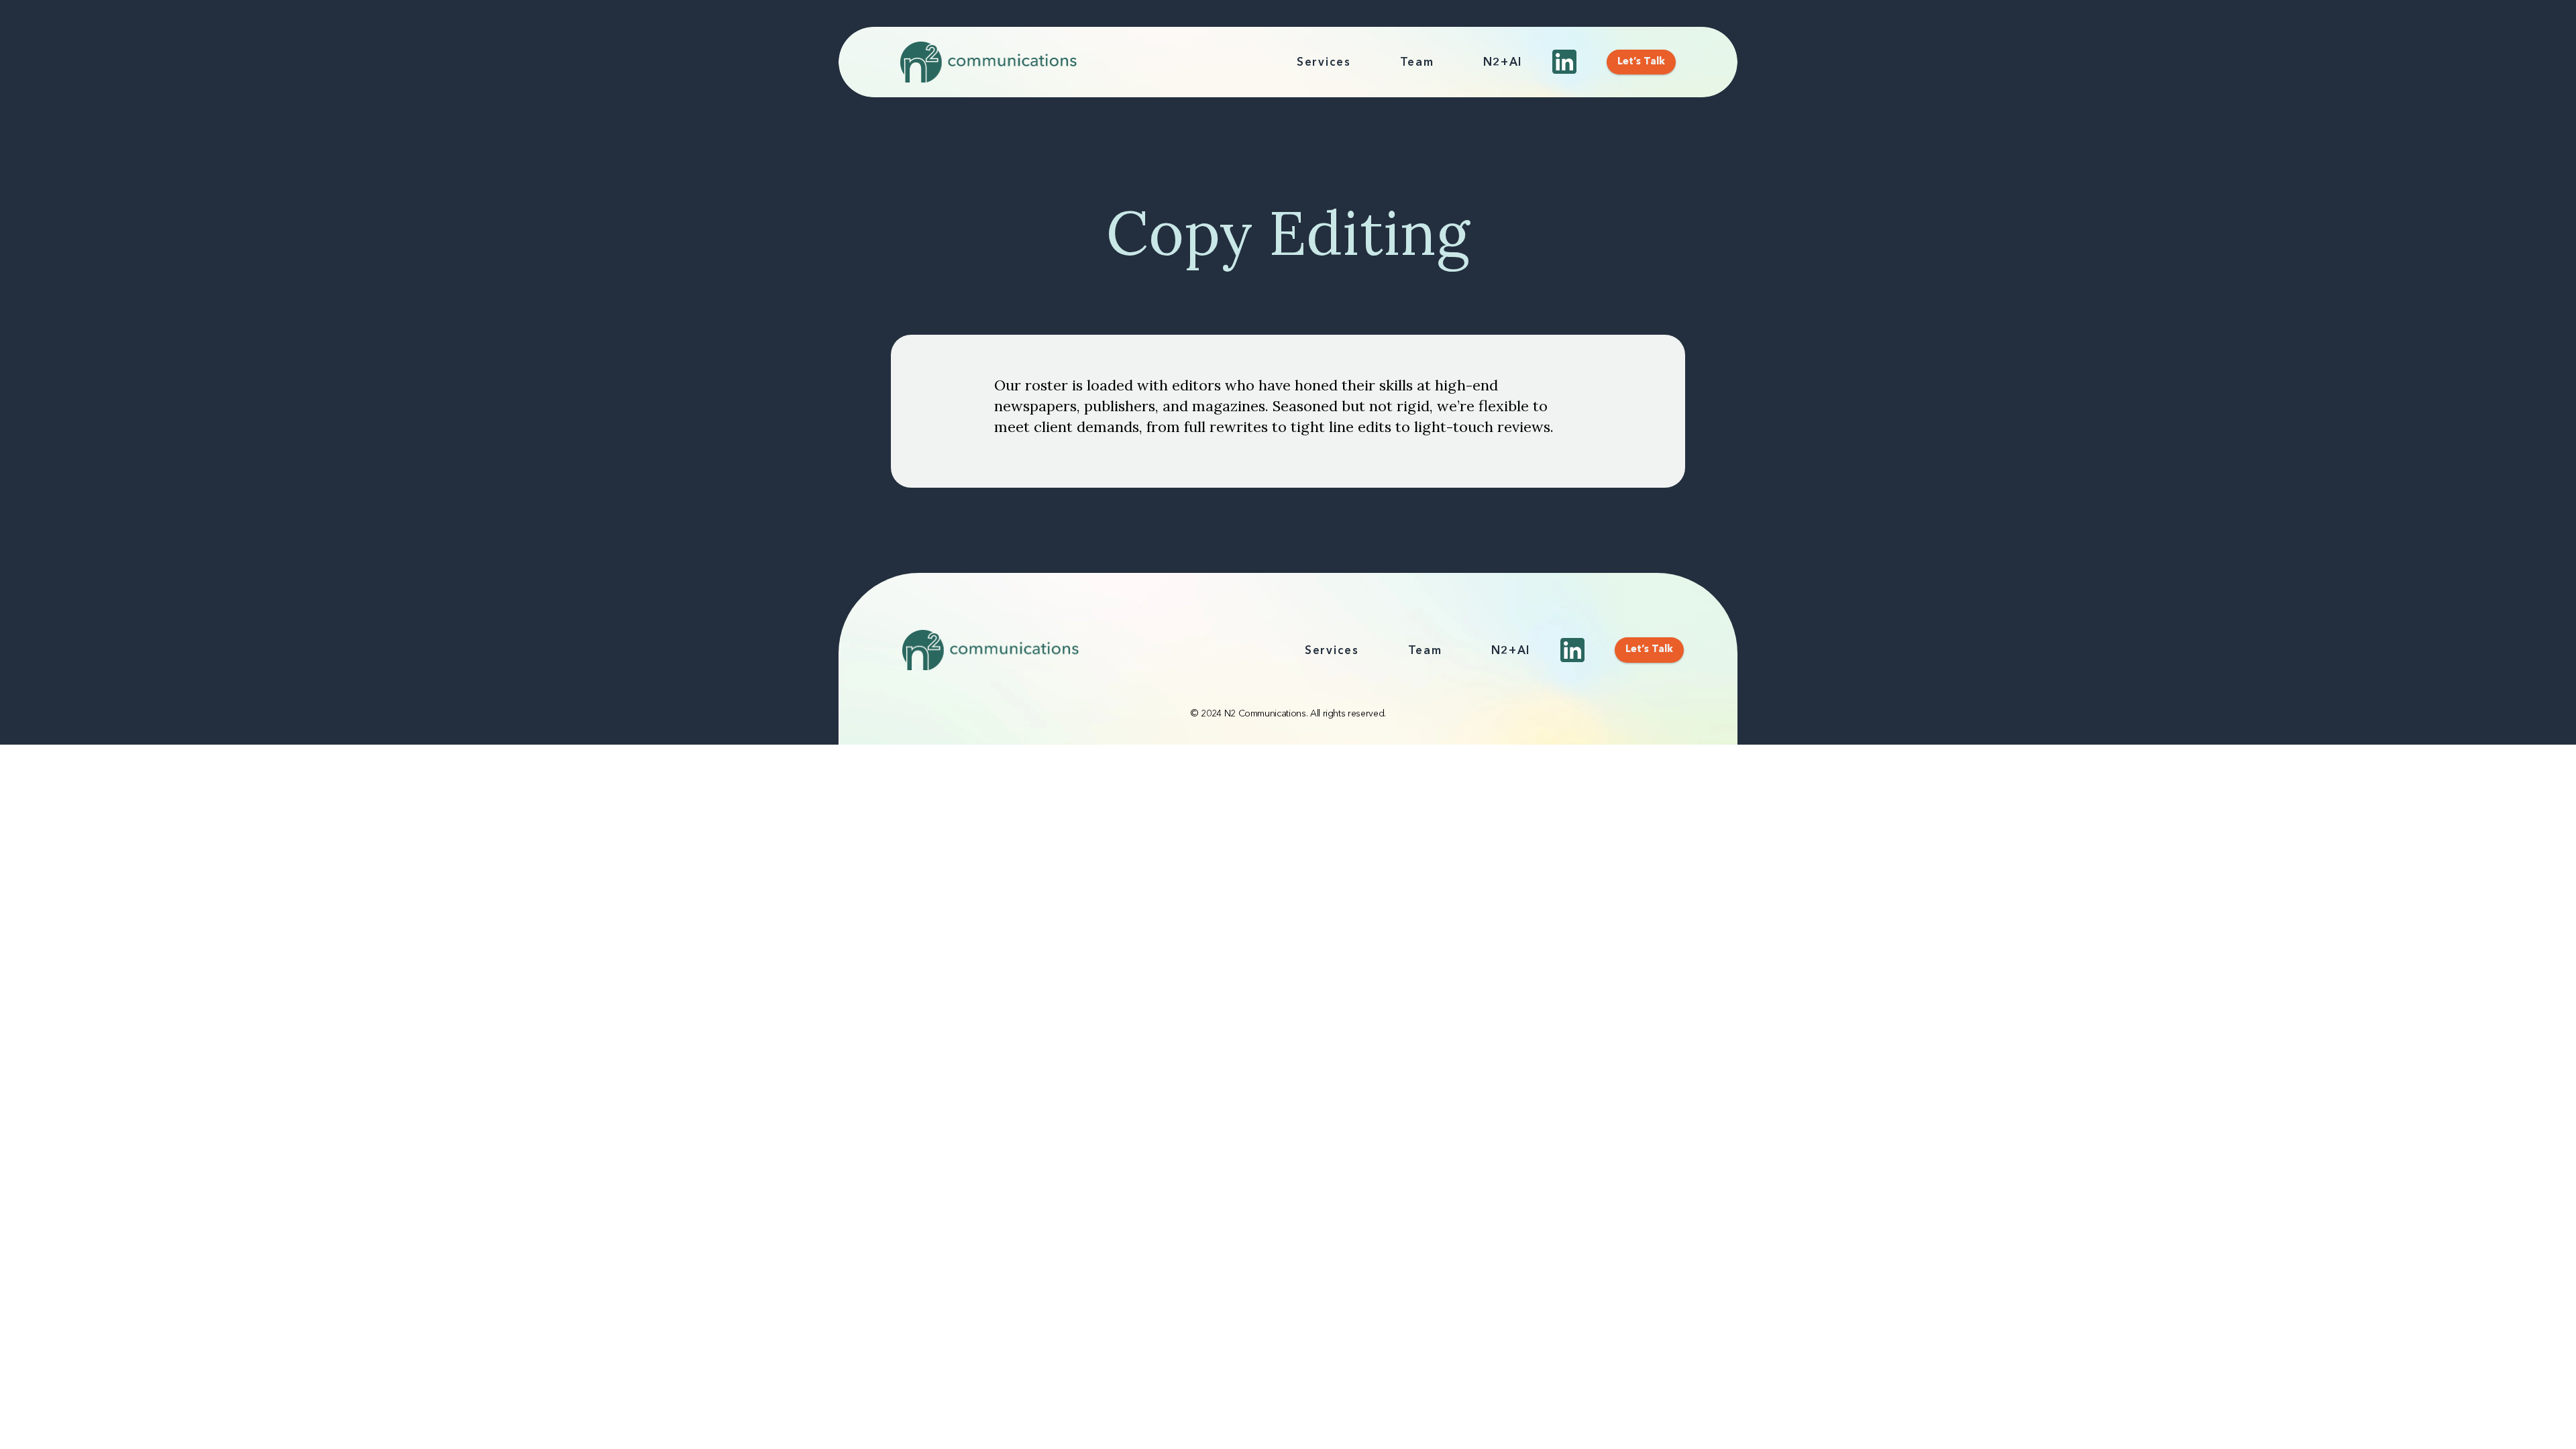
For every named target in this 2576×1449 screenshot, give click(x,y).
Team (1417, 63)
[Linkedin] (1564, 62)
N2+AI (1503, 63)
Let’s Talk (1641, 62)
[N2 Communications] (988, 62)
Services (1324, 63)
